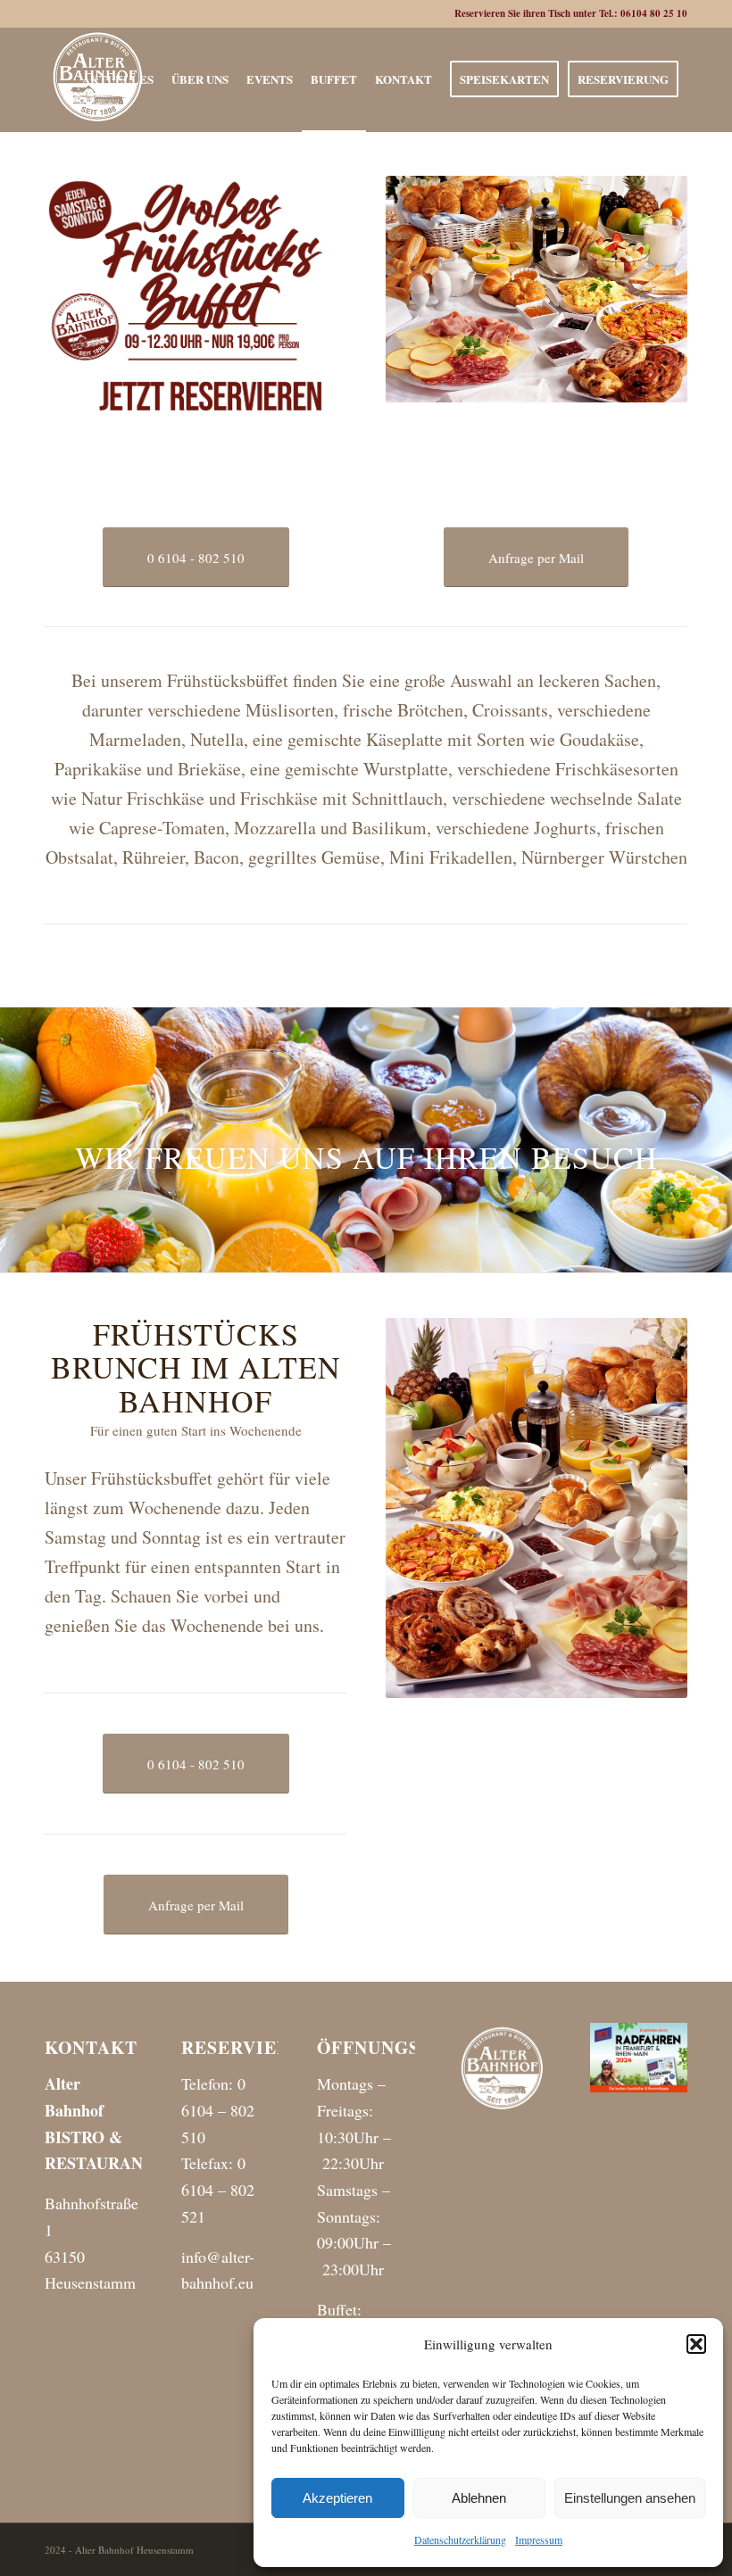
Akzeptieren (337, 2498)
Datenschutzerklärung (460, 2539)
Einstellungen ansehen (630, 2498)
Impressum (539, 2539)
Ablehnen (479, 2498)
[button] (696, 2344)
